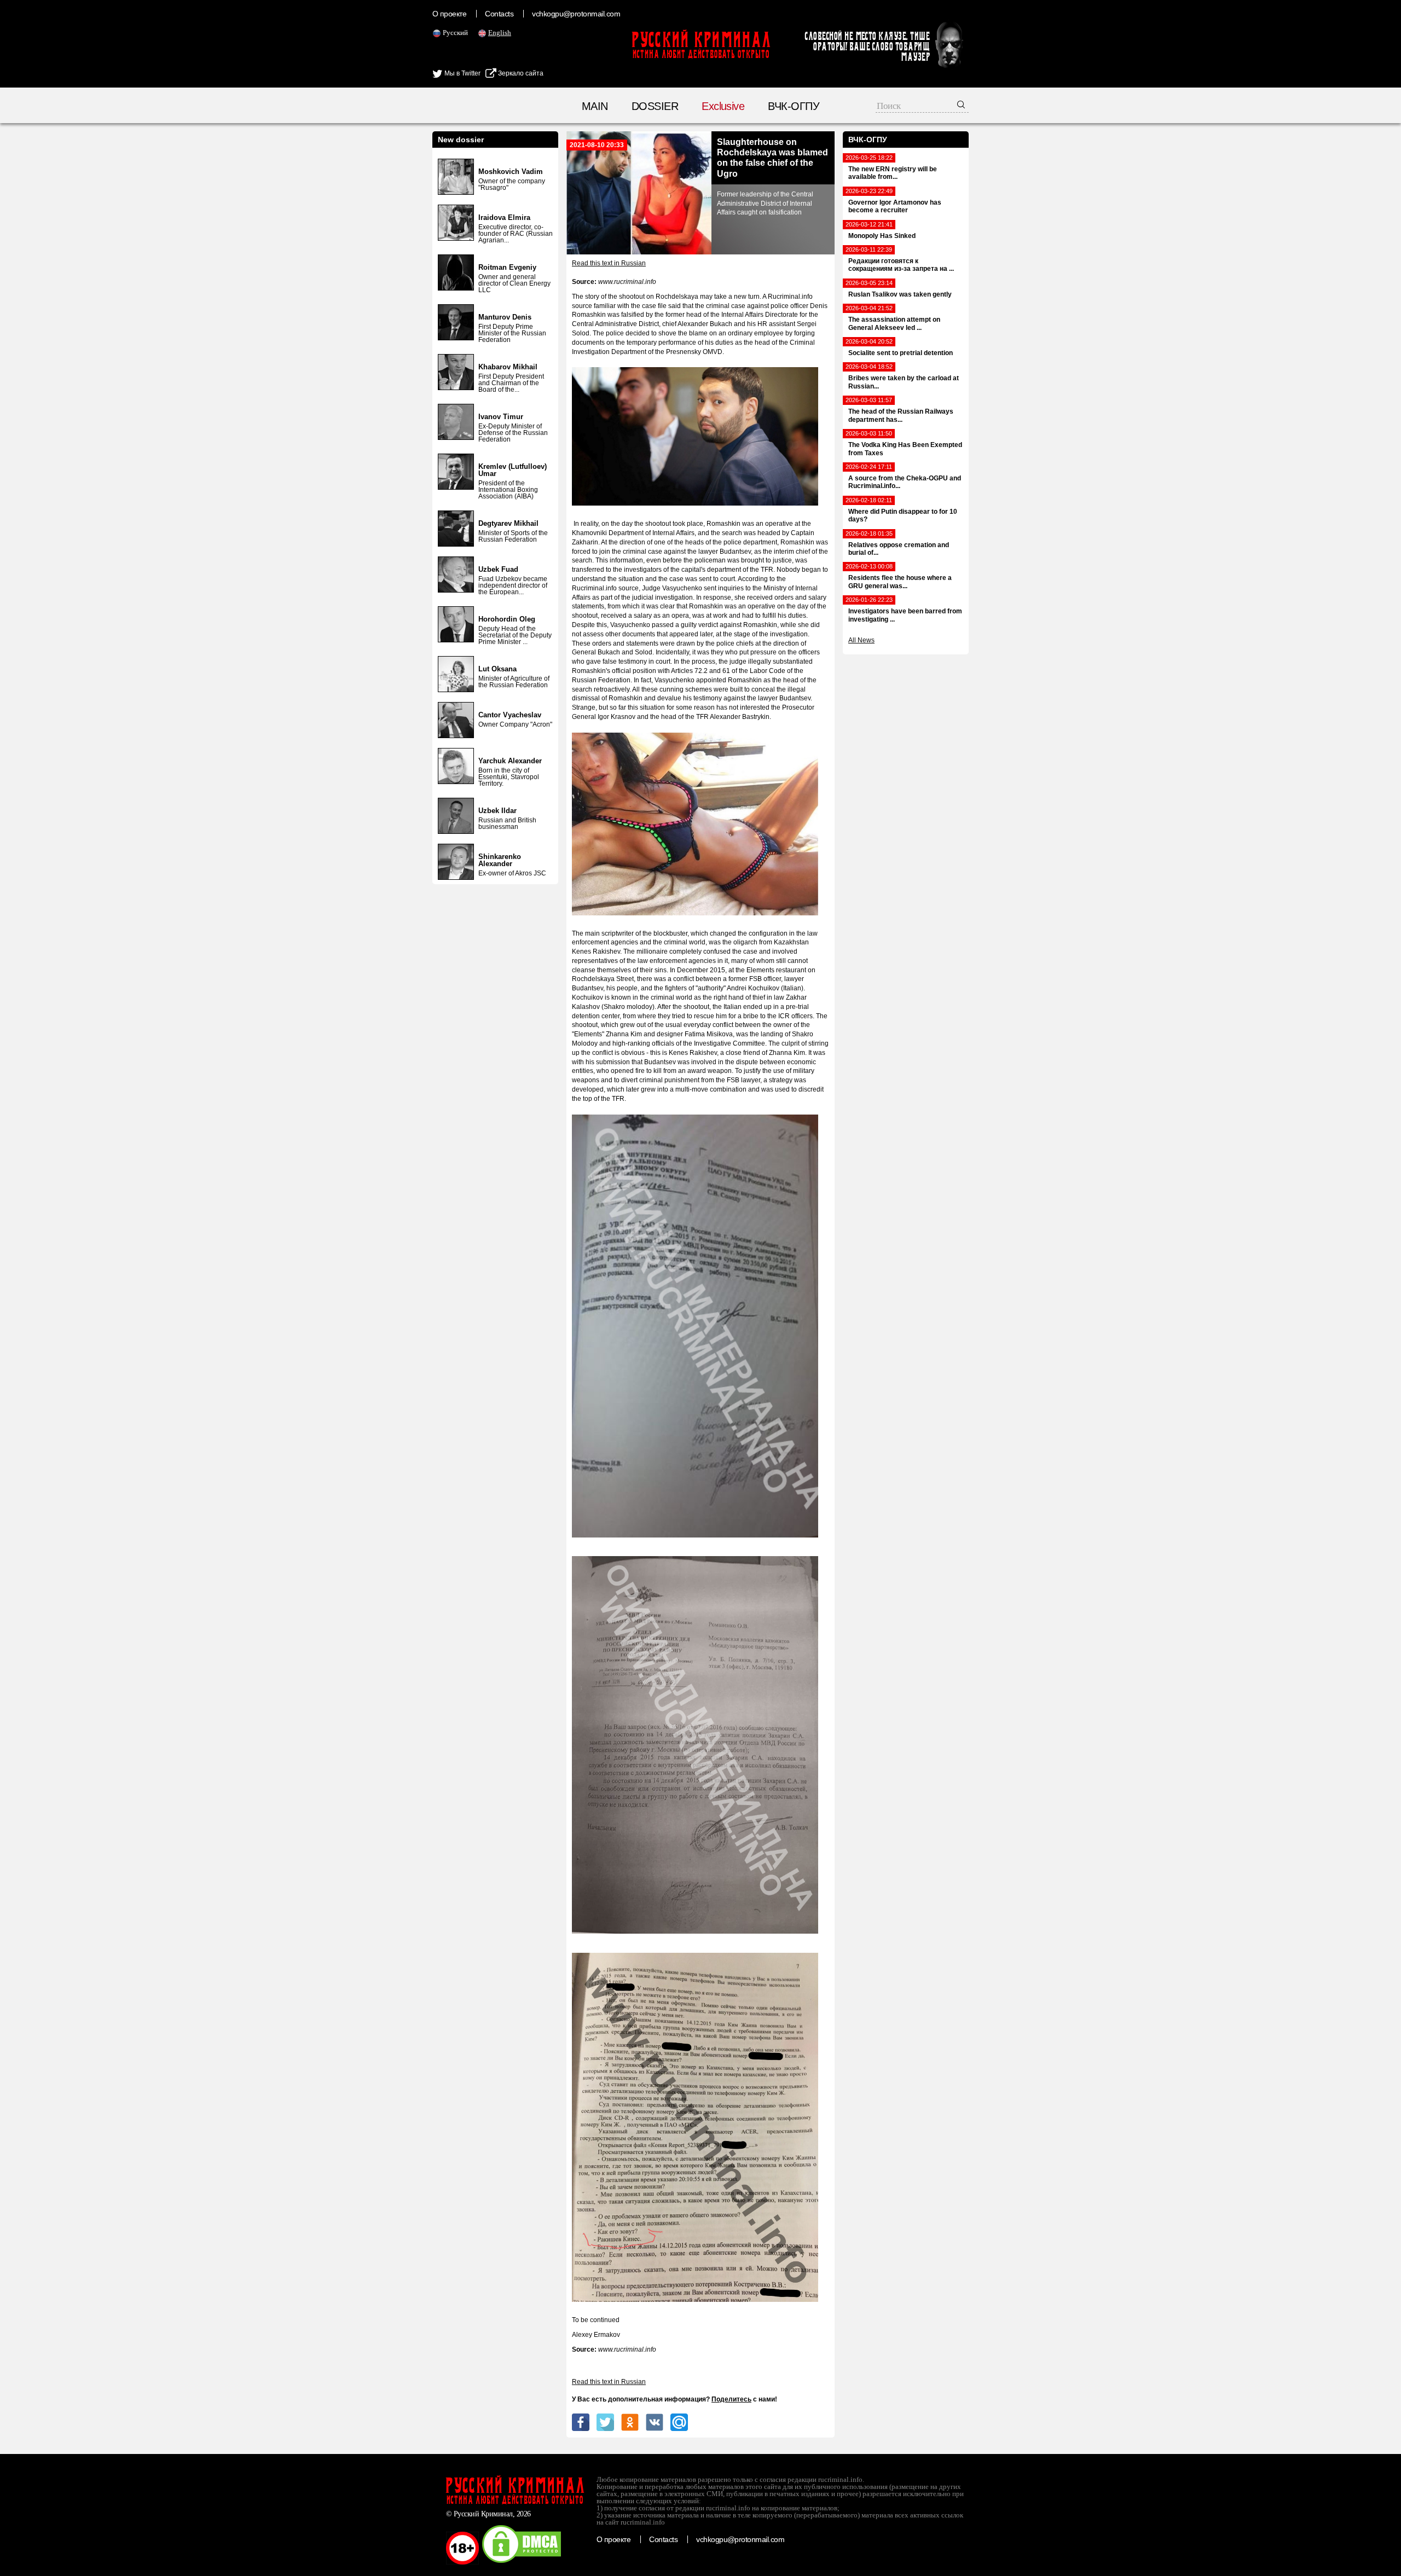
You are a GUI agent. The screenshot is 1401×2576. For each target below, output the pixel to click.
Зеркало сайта (520, 73)
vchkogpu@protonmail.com (576, 14)
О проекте (449, 14)
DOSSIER (655, 106)
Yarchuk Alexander (510, 761)
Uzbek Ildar (497, 811)
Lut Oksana (497, 669)
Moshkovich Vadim (511, 172)
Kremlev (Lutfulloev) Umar (513, 470)
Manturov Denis (505, 317)
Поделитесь (731, 2399)
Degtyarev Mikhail (508, 523)
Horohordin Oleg (507, 619)
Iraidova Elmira (504, 217)
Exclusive (723, 106)
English (500, 33)
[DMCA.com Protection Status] (522, 2562)
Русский (455, 33)
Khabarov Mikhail (508, 367)
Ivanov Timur (501, 417)
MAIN (595, 106)
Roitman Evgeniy (507, 267)
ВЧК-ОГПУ (794, 106)
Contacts (499, 14)
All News (861, 640)
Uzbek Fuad (498, 569)
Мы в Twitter (462, 73)
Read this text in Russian (609, 263)
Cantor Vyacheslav (510, 715)
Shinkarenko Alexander (500, 860)
